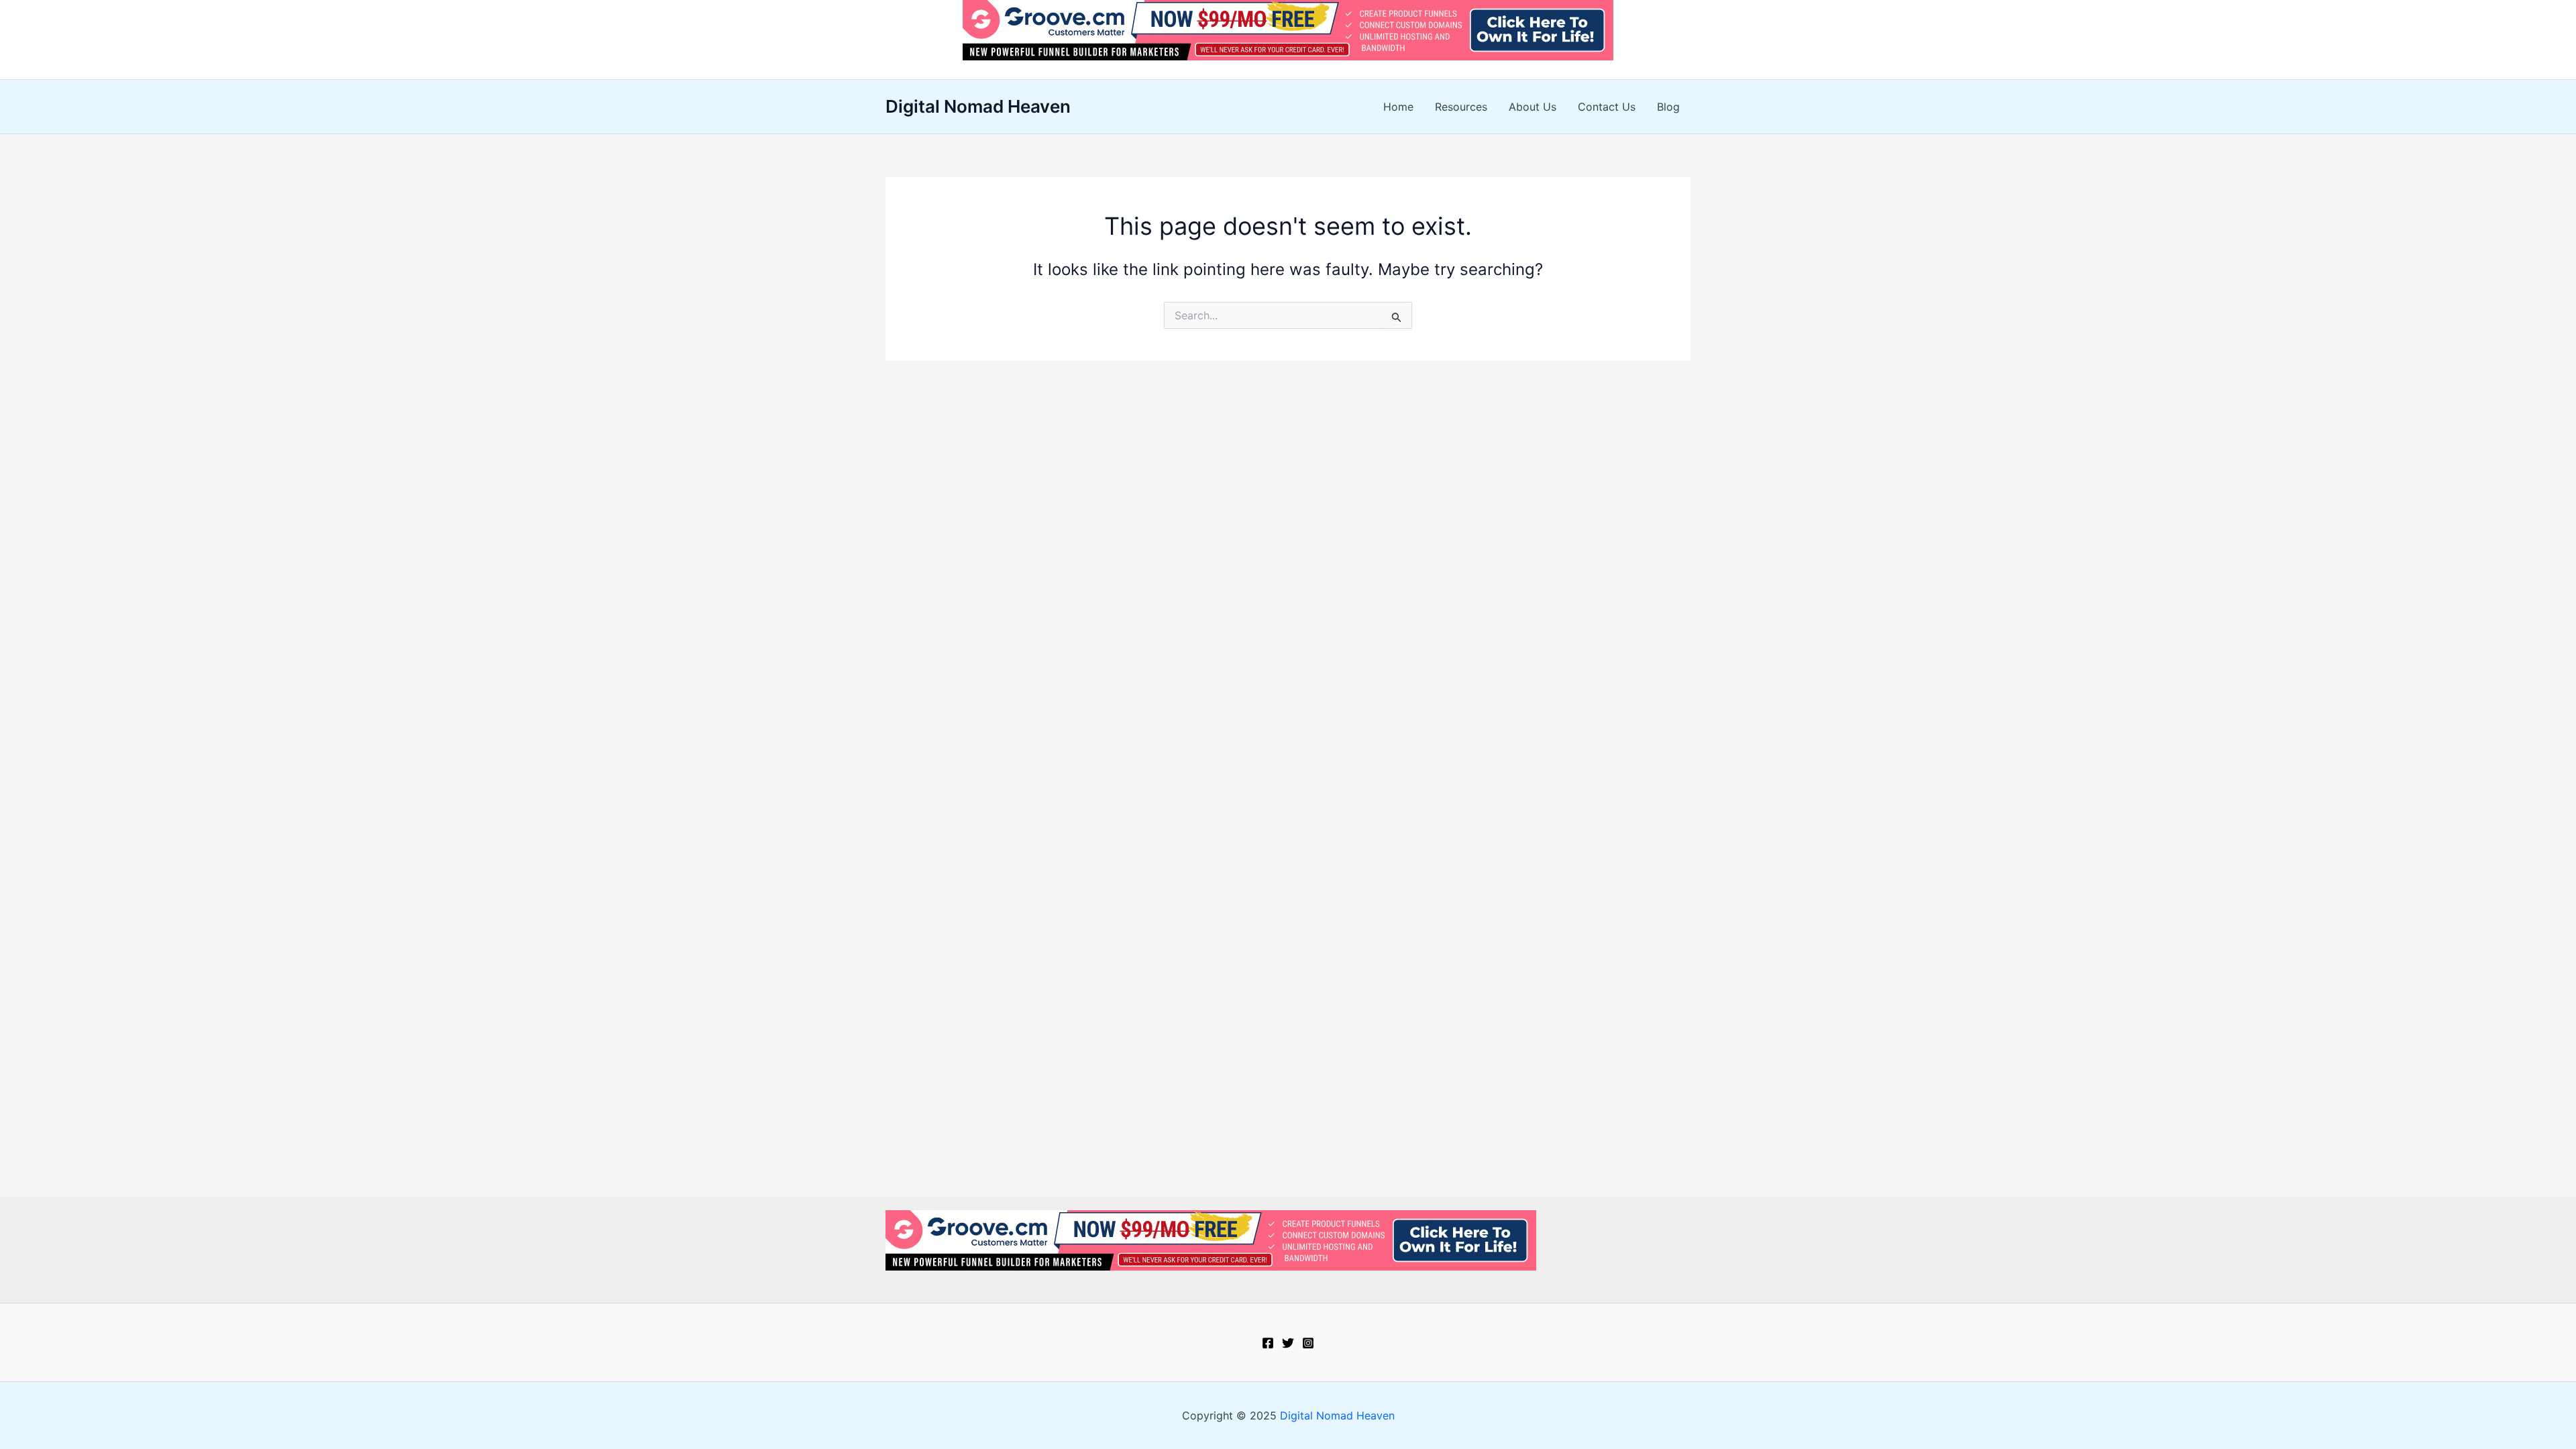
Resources (1461, 107)
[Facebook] (1268, 1343)
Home (1398, 107)
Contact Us (1607, 107)
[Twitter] (1288, 1343)
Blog (1668, 107)
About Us (1533, 107)
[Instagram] (1308, 1343)
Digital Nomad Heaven (978, 106)
